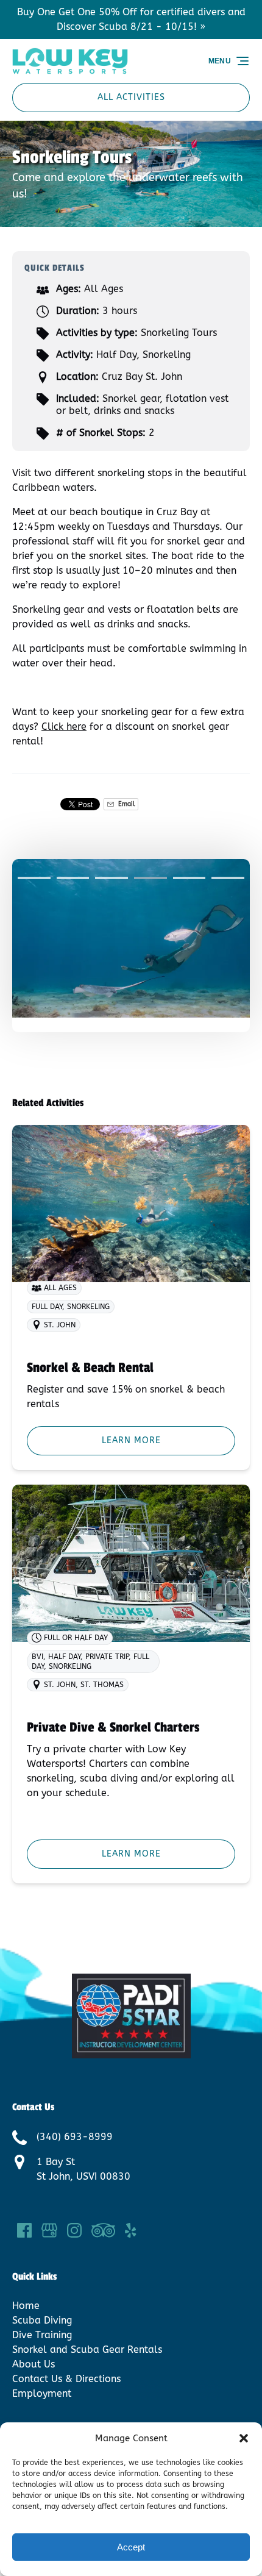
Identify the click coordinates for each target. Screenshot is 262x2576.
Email (126, 804)
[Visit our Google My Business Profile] (49, 2230)
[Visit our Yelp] (130, 2230)
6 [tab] (228, 878)
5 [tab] (189, 878)
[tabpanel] (131, 938)
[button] (244, 2438)
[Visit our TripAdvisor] (103, 2230)
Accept (131, 2547)
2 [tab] (73, 878)
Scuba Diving (42, 2320)
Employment (42, 2393)
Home (26, 2306)
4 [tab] (150, 878)
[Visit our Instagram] (74, 2230)
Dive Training (42, 2335)
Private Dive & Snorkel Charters (113, 1727)
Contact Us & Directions (66, 2379)
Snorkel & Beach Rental (90, 1368)
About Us (34, 2364)
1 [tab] (34, 878)
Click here (64, 726)
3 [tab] (112, 878)
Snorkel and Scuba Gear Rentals (87, 2349)
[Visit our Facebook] (24, 2230)
